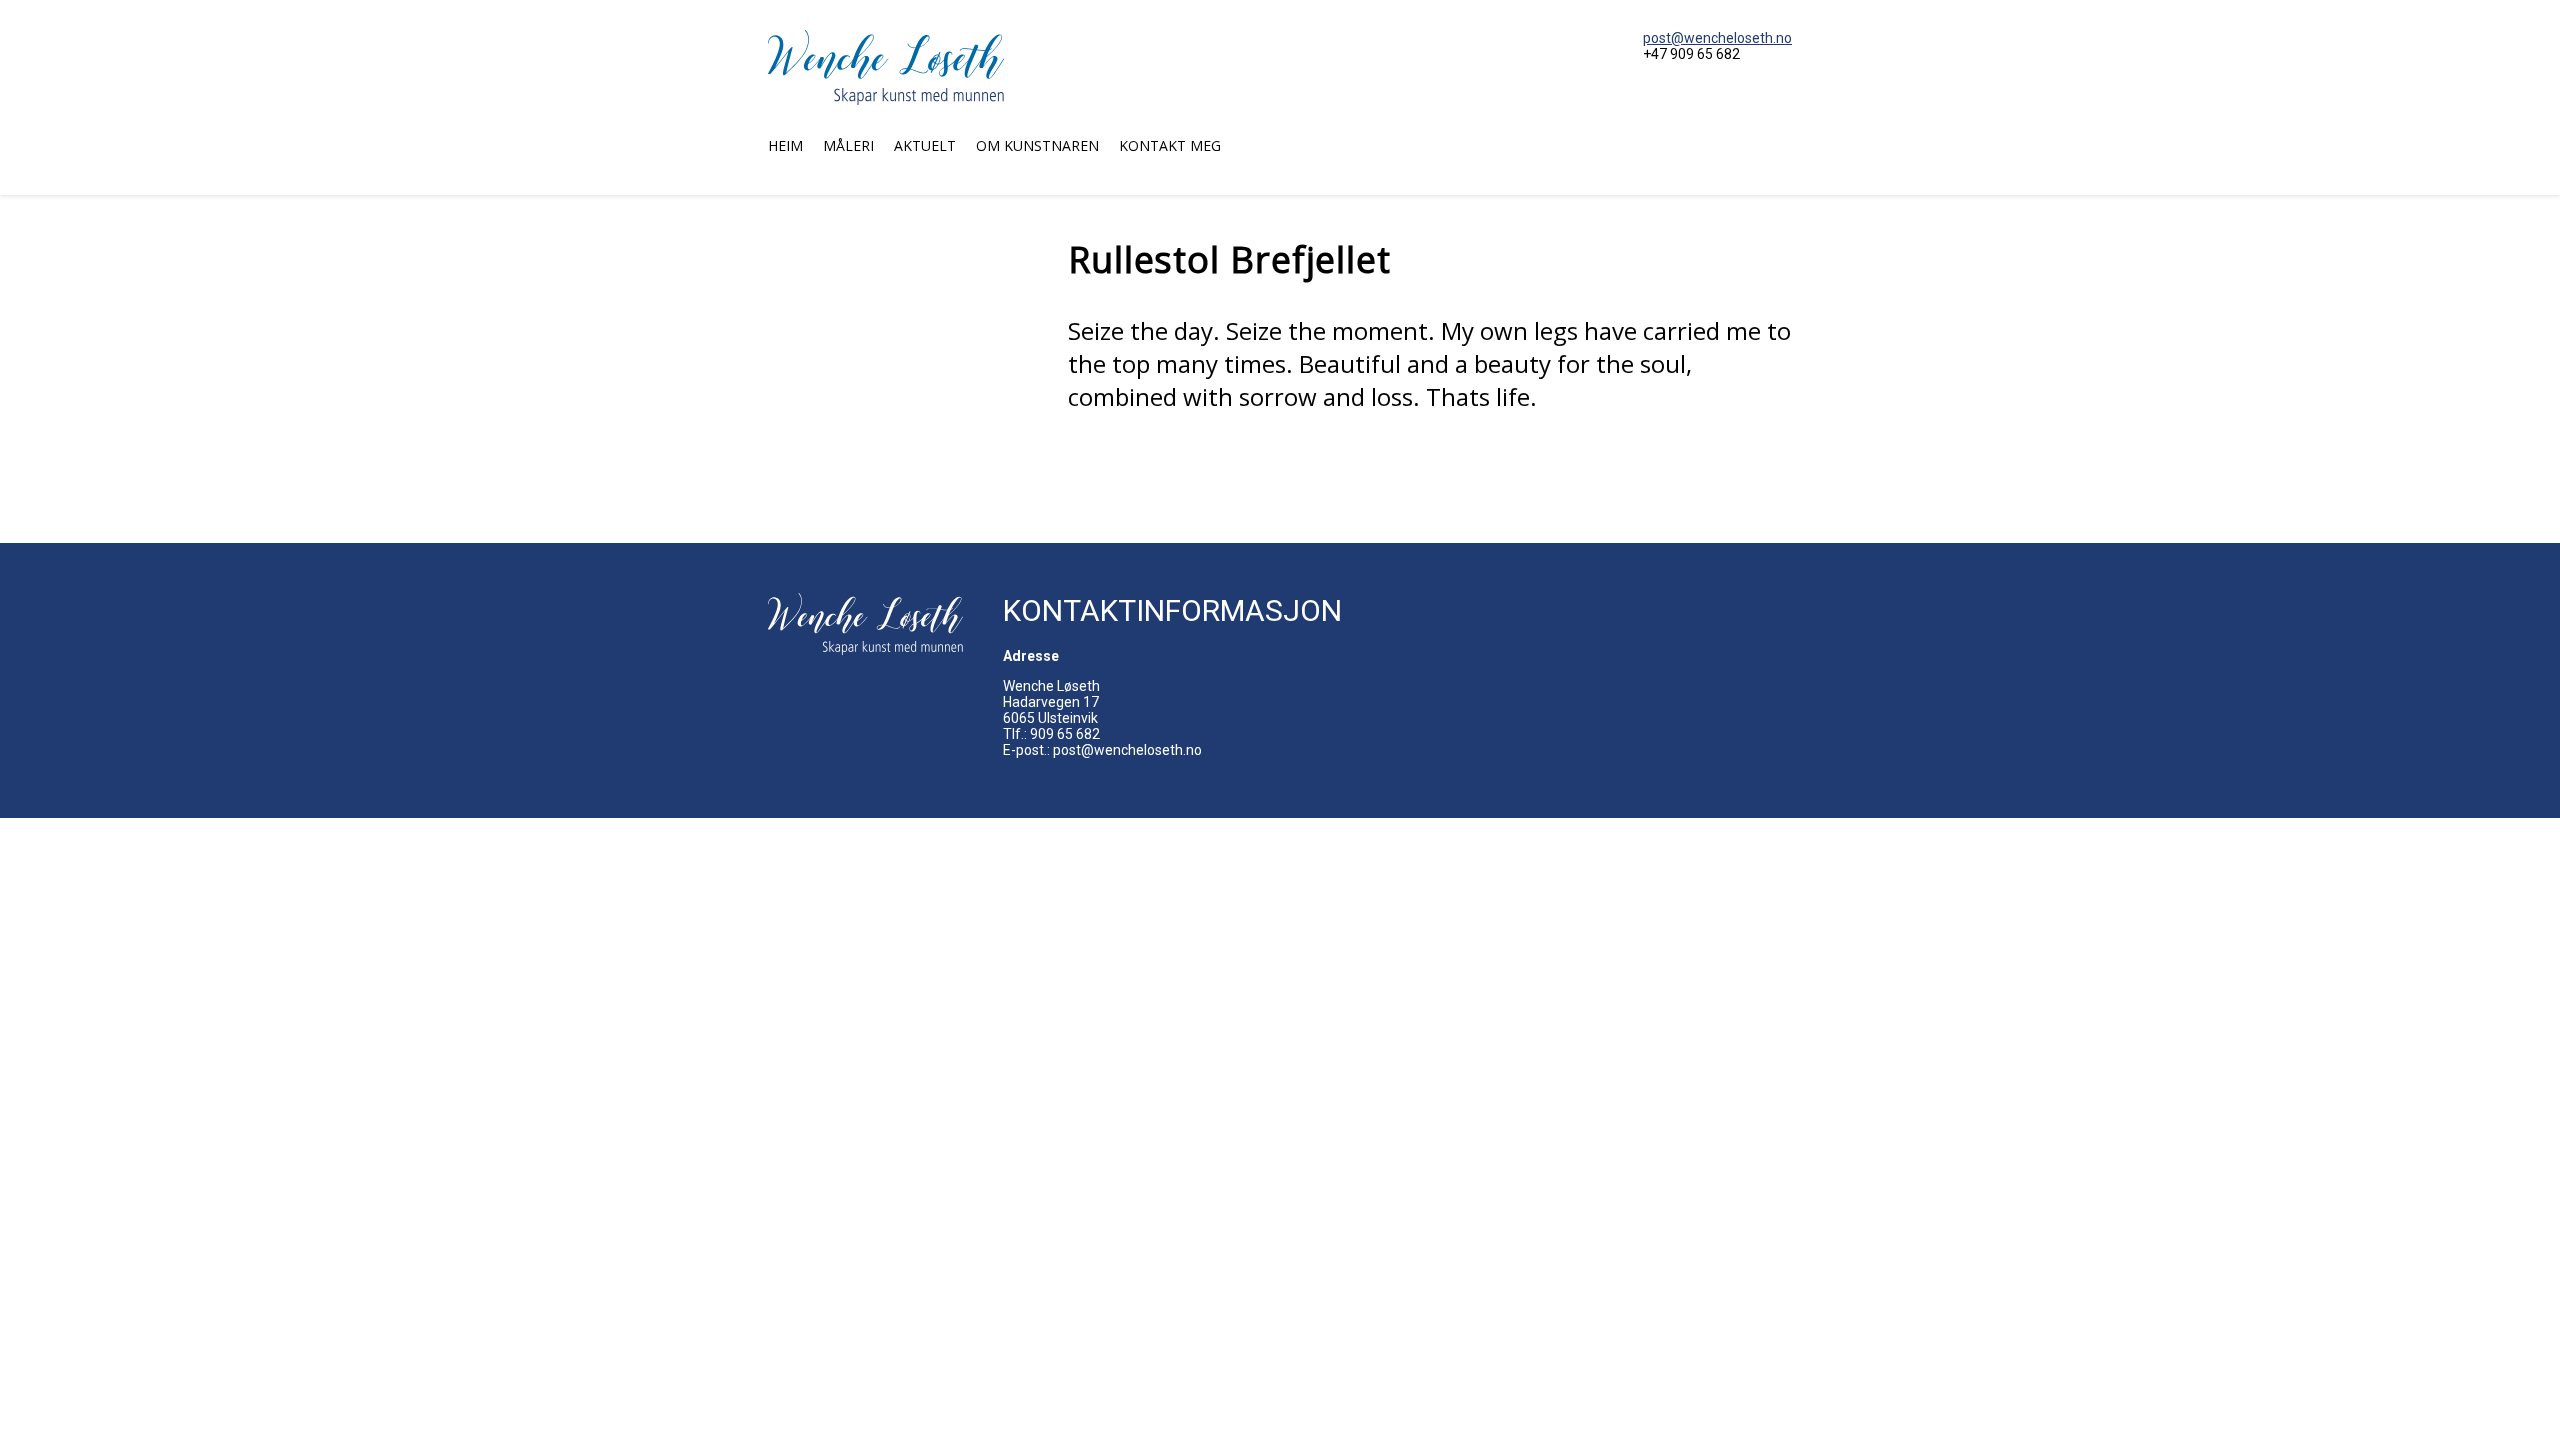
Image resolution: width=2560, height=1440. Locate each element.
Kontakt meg (1170, 145)
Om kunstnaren (1037, 145)
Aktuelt (925, 145)
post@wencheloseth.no (1717, 38)
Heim (785, 145)
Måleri (848, 145)
